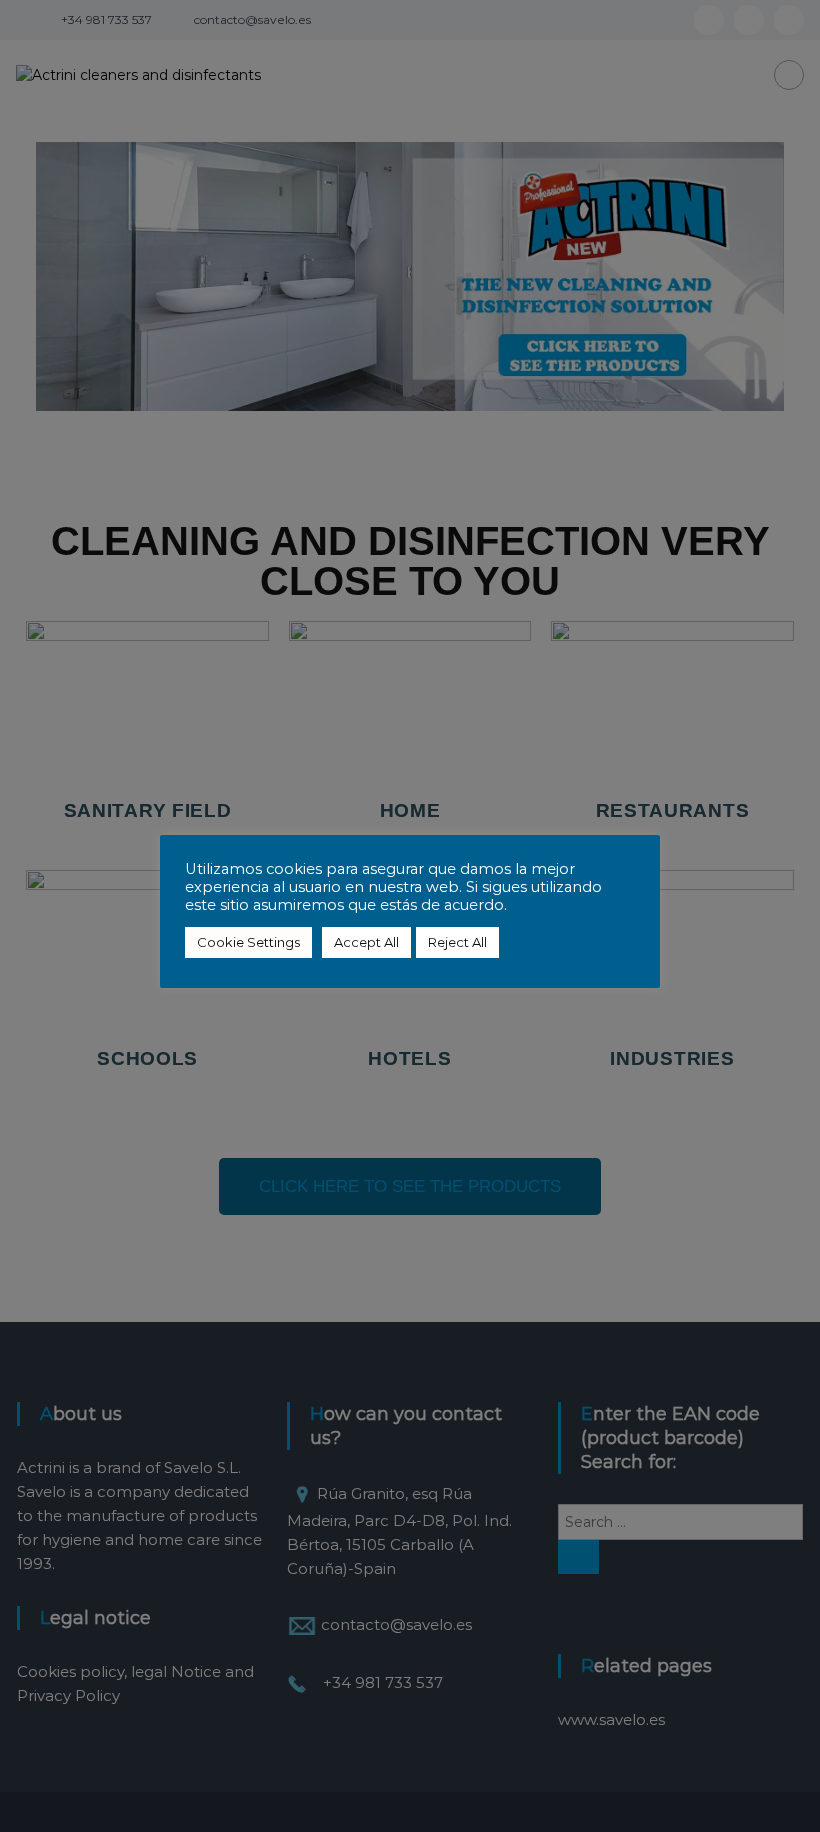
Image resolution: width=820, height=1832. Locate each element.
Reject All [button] (457, 942)
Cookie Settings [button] (248, 942)
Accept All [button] (366, 942)
